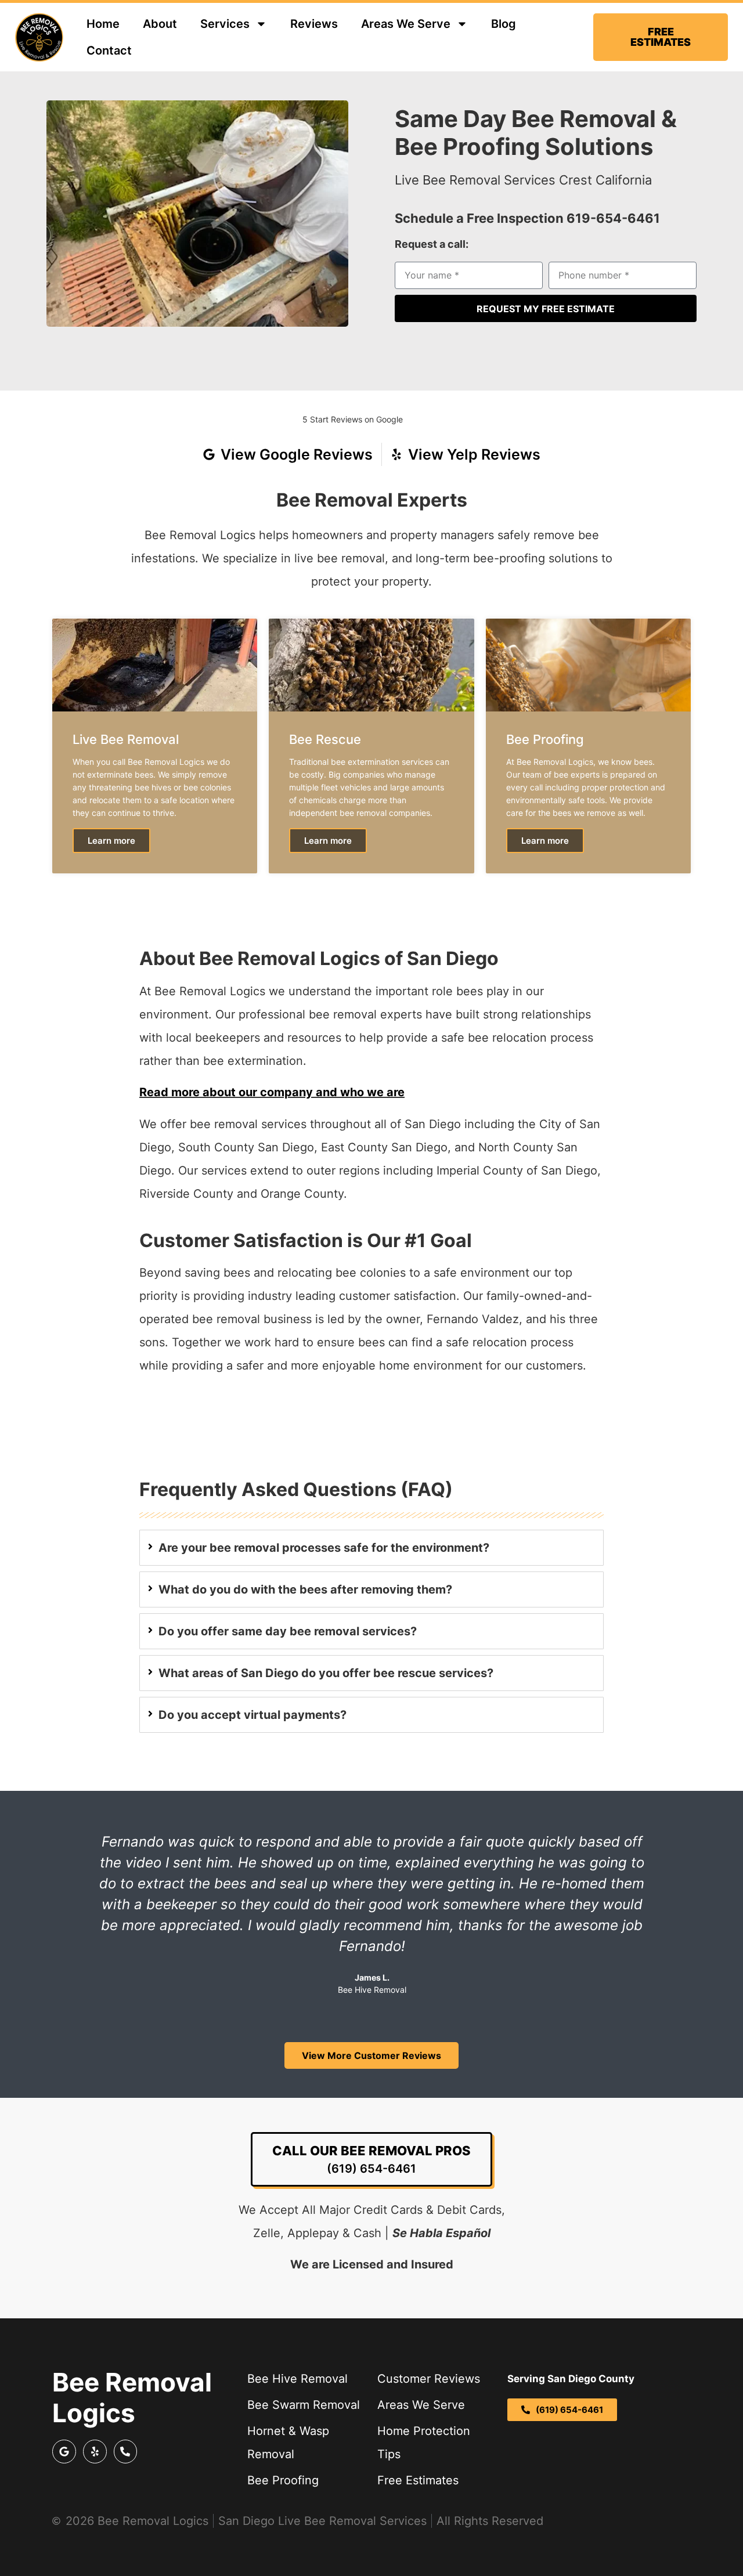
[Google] (64, 2452)
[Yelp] (95, 2452)
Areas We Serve (406, 24)
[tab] (371, 1548)
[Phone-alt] (126, 2452)
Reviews (314, 24)
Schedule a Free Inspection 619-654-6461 (527, 218)
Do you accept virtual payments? (253, 1715)
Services (225, 24)
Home (103, 24)
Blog (504, 24)
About (160, 24)
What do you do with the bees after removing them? (305, 1589)
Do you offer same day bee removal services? (288, 1631)
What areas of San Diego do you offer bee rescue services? (326, 1673)
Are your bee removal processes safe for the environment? (324, 1548)
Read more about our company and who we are (272, 1092)
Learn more (111, 841)
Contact (109, 50)
